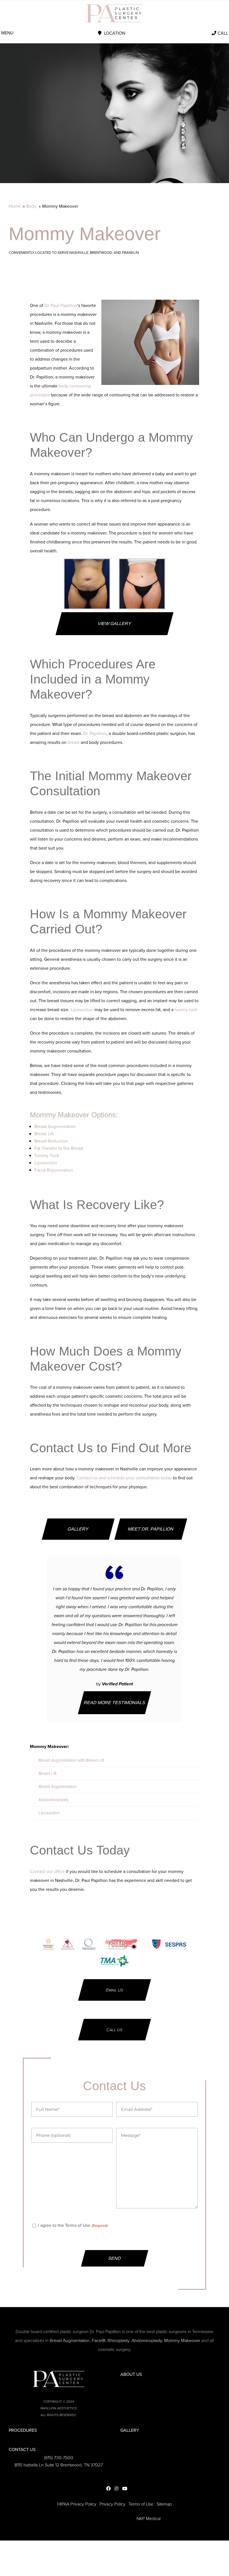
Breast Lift (44, 1134)
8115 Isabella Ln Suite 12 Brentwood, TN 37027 (59, 2465)
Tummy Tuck (47, 1155)
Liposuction (82, 1010)
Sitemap (164, 2504)
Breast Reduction (51, 1141)
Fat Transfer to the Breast (59, 1148)
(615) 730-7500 (59, 2458)
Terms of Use (141, 2504)
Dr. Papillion (95, 733)
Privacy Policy (112, 2504)
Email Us (115, 1990)
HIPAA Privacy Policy (77, 2504)
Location (115, 33)
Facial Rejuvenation (54, 1170)
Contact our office (47, 1871)
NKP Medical (149, 2519)
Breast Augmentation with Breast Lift (71, 1760)
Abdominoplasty (53, 1800)
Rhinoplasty (118, 2340)
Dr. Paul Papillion (61, 305)
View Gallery (115, 624)
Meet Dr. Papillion (151, 1529)
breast (74, 742)
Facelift (99, 2340)
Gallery (78, 1529)
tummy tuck (186, 1010)
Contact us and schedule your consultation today (124, 1478)
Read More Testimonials (115, 1703)
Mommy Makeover (182, 2340)
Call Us (114, 2030)
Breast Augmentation (55, 1126)
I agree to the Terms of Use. (73, 2225)
